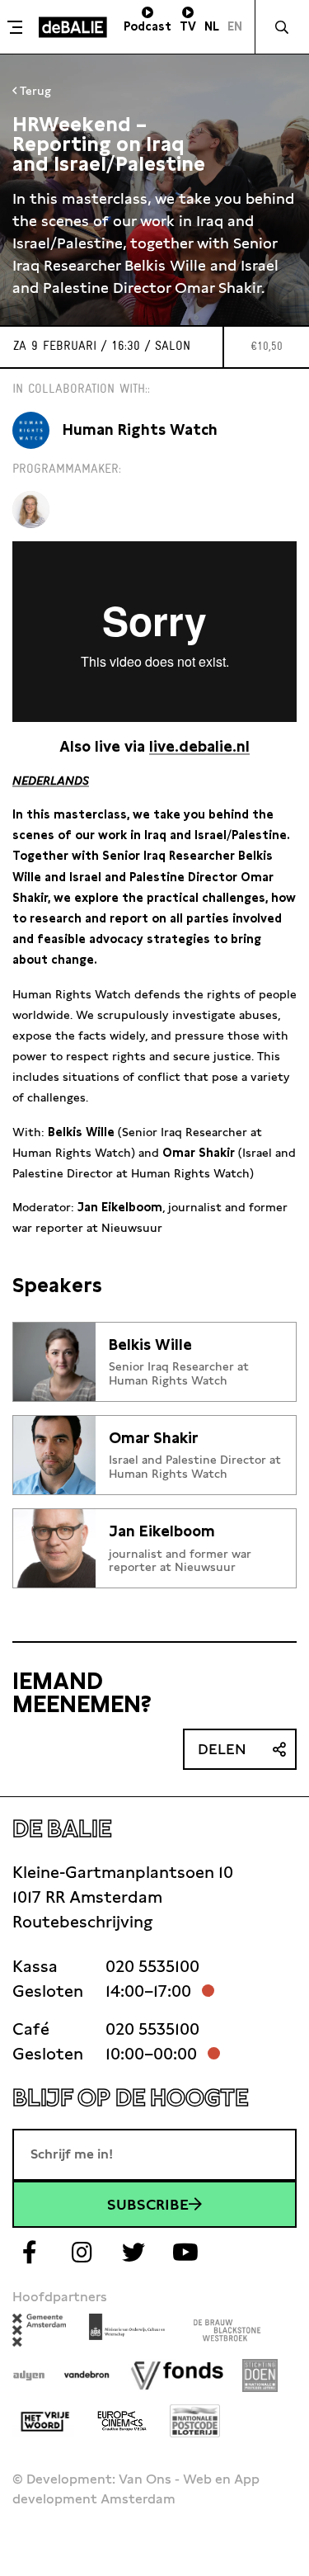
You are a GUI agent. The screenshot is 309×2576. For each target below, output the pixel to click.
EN (235, 26)
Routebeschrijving (82, 1922)
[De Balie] (73, 27)
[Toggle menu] (17, 27)
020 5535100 (152, 1966)
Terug (34, 91)
